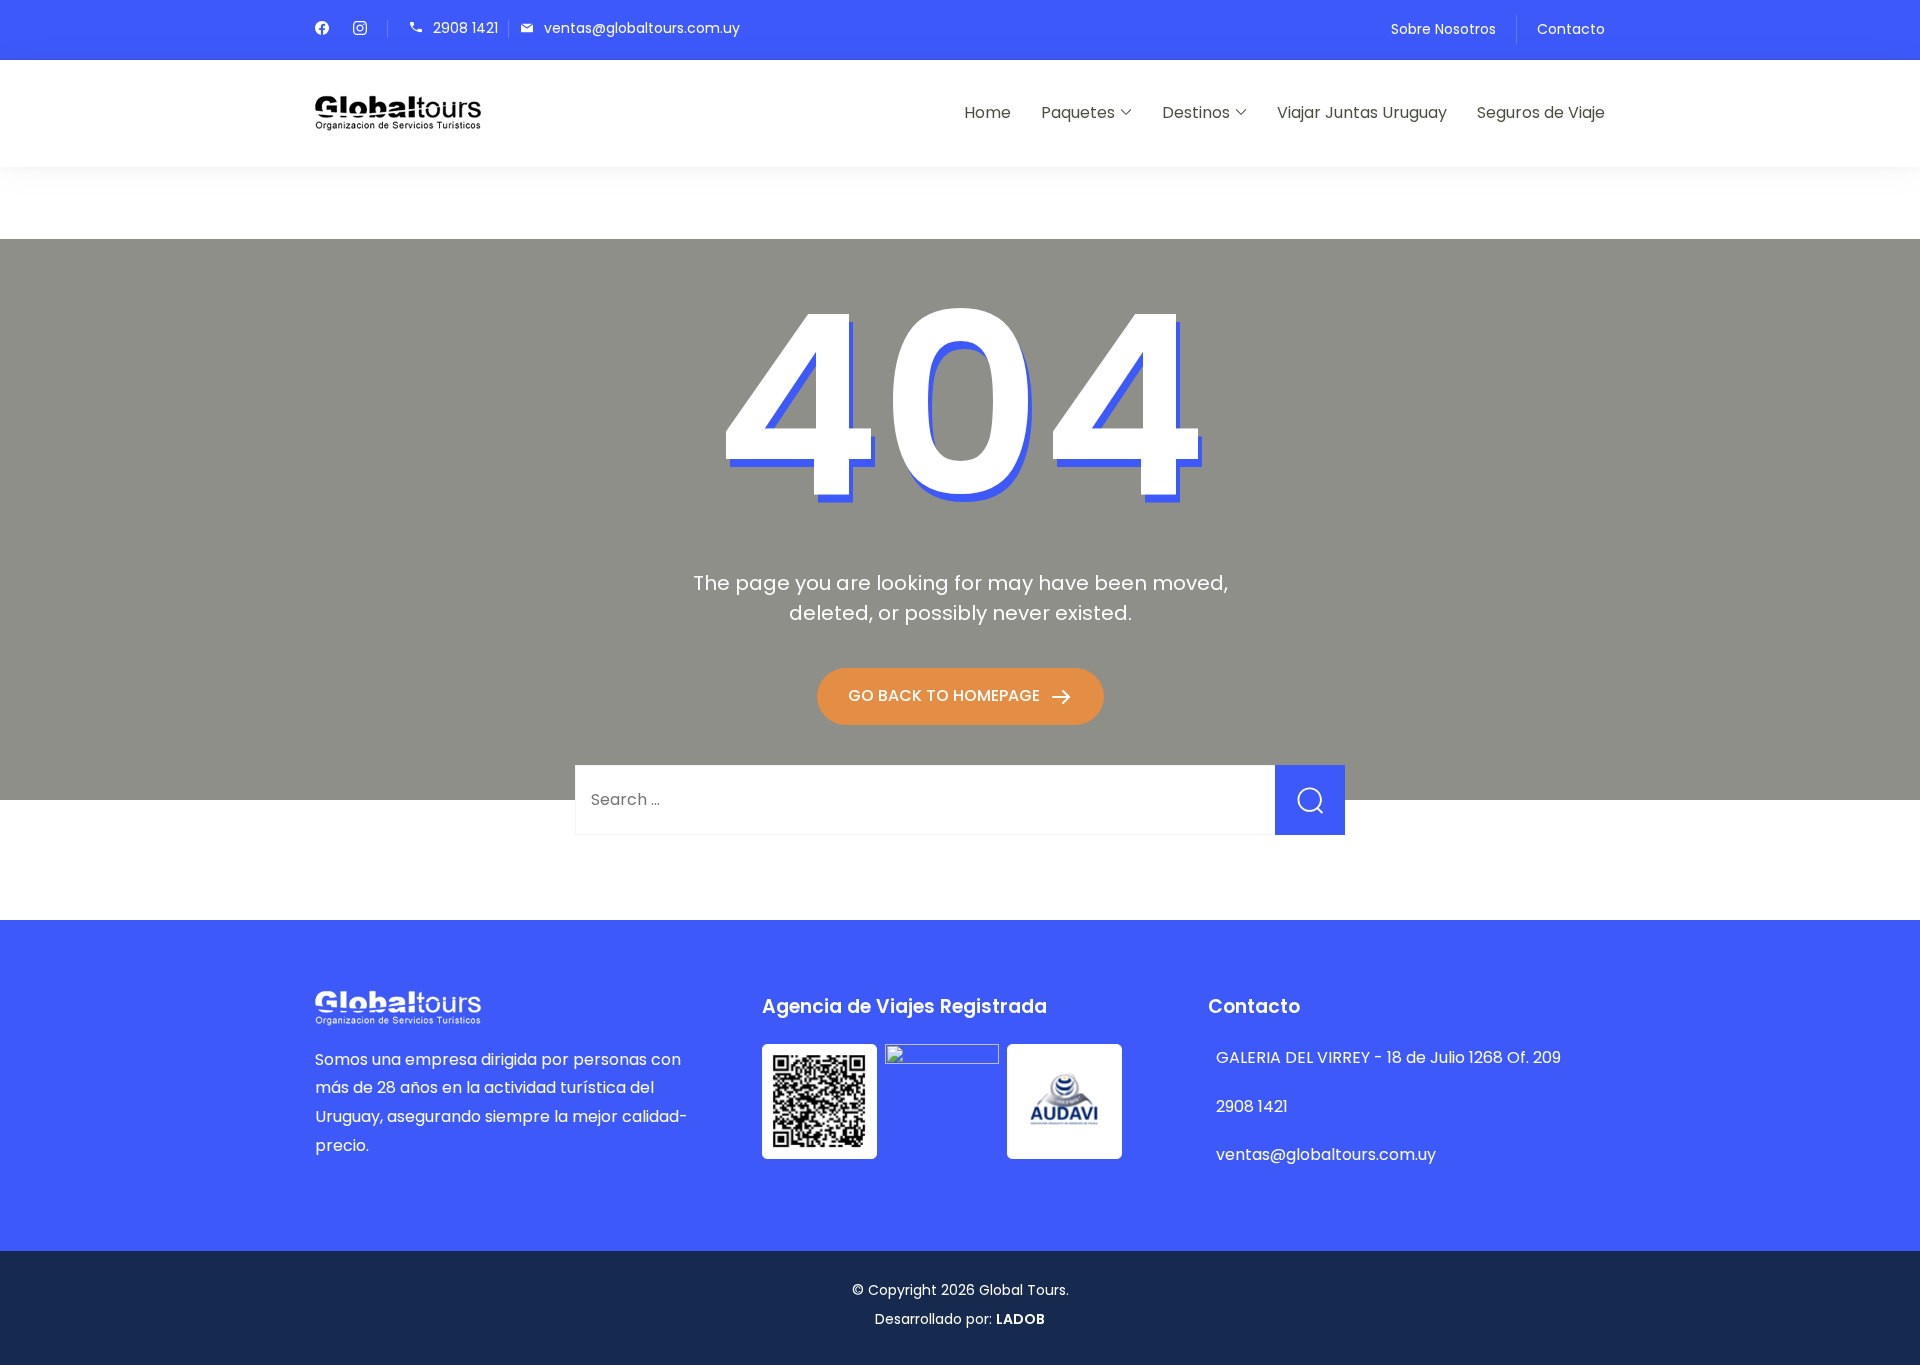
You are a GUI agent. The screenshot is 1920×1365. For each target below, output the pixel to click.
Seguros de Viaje (1541, 112)
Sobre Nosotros (1443, 29)
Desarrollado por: (960, 1319)
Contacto (1571, 29)
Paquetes (1078, 112)
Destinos (1196, 112)
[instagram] (360, 30)
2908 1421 (465, 27)
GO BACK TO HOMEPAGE (946, 695)
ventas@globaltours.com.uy (642, 27)
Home (987, 112)
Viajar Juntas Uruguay (1362, 112)
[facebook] (322, 30)
